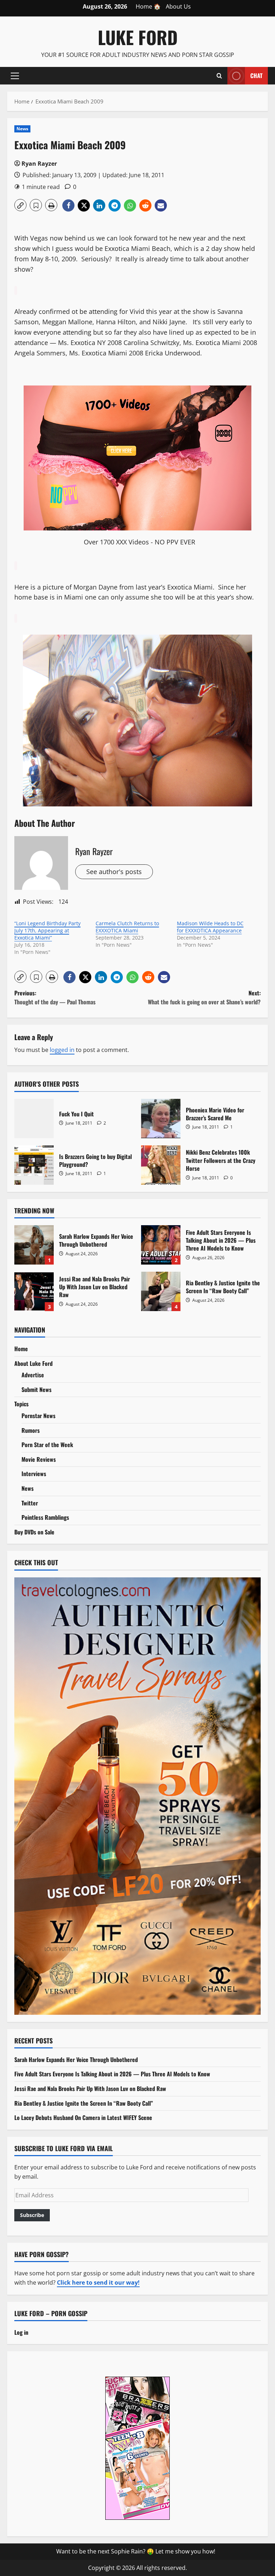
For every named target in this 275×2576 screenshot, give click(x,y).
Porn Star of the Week (47, 1445)
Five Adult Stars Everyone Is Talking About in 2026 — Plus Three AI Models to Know (161, 1245)
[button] (15, 76)
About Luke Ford (33, 1363)
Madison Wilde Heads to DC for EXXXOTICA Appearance (210, 927)
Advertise (33, 1375)
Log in (21, 2332)
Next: (204, 998)
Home (21, 1349)
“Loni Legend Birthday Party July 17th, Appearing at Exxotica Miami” (47, 930)
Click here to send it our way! (98, 2282)
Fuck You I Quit (34, 1119)
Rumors (31, 1430)
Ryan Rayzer (39, 164)
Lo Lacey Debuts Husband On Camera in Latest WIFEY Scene (83, 2117)
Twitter (30, 1503)
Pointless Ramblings (45, 1517)
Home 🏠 (148, 6)
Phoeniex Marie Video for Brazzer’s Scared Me (161, 1119)
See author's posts (114, 872)
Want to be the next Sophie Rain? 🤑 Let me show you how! (136, 2551)
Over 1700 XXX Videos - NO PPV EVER (139, 542)
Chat (256, 75)
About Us (178, 6)
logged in (62, 1050)
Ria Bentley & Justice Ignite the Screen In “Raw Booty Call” (161, 1291)
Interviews (34, 1474)
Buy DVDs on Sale (34, 1532)
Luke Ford (138, 37)
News (22, 129)
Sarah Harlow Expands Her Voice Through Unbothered (34, 1245)
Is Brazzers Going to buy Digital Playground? (34, 1165)
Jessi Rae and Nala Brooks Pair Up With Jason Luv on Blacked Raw (34, 1291)
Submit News (37, 1389)
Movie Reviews (39, 1459)
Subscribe (32, 2215)
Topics (21, 1404)
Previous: (55, 998)
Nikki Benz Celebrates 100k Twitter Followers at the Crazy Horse (161, 1165)
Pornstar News (38, 1416)
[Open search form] (219, 76)
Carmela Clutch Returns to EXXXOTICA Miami (127, 927)
